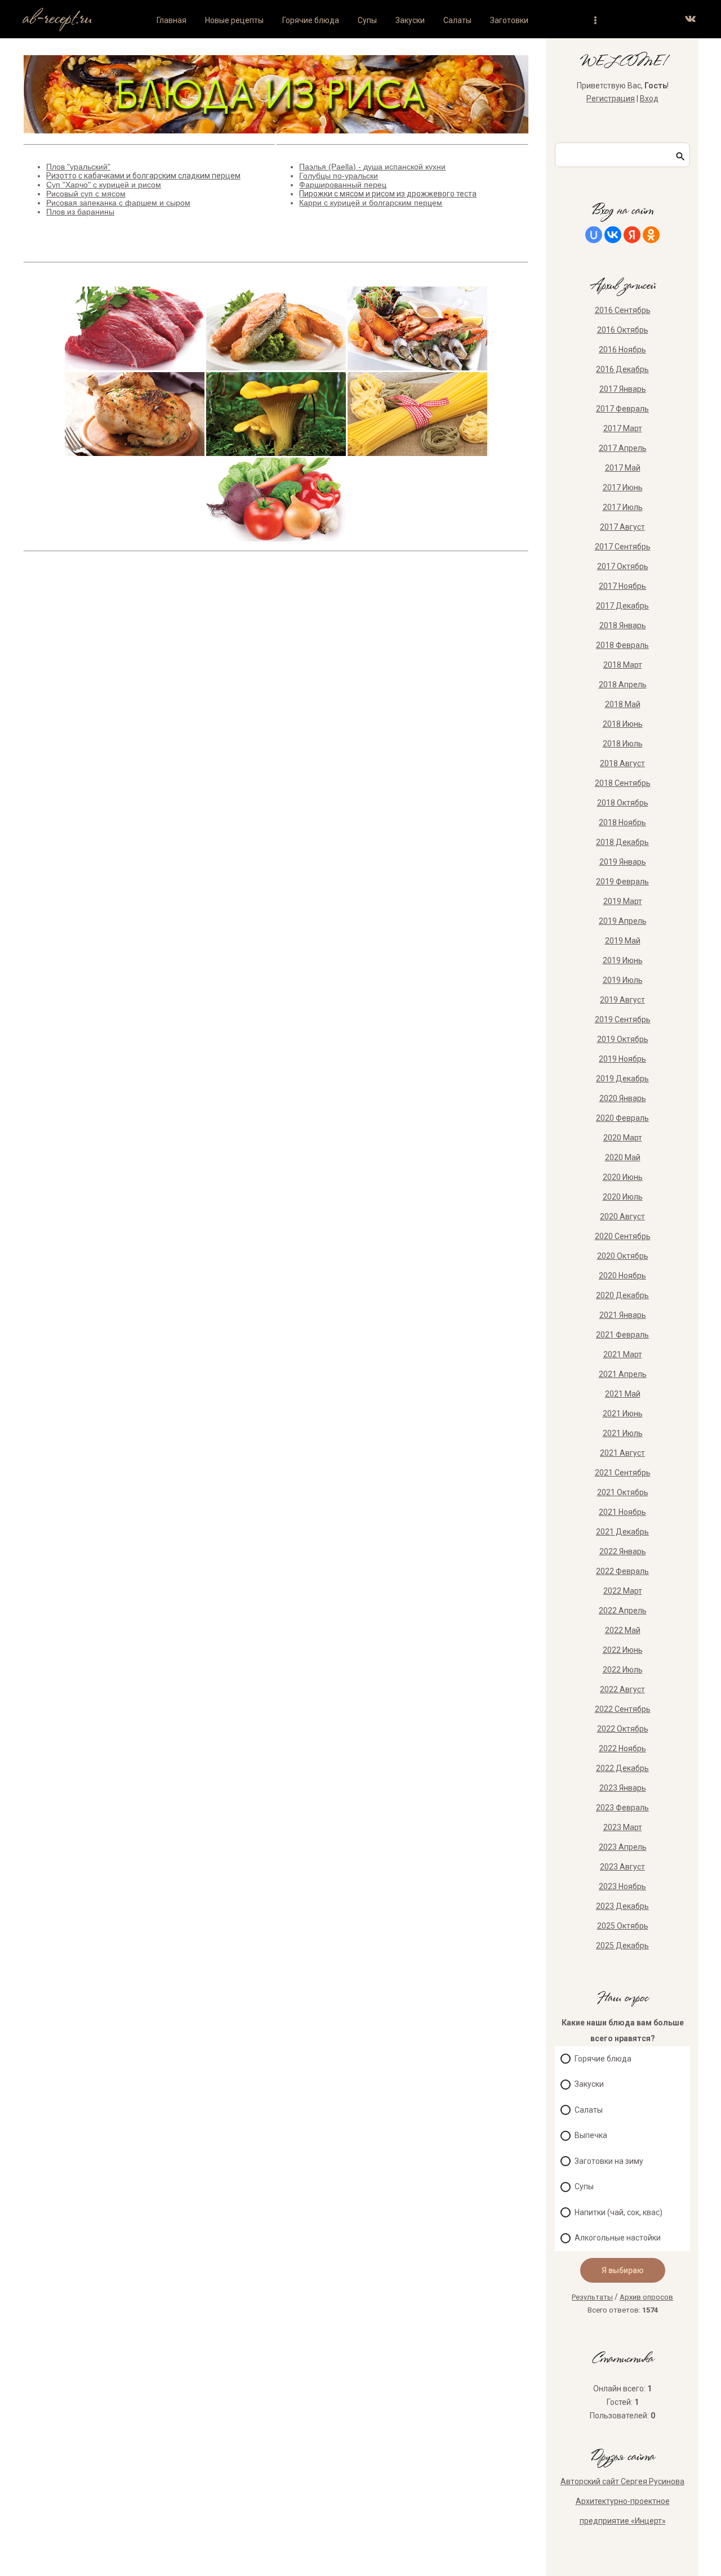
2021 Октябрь (623, 1492)
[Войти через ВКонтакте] (613, 235)
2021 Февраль (622, 1335)
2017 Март (623, 428)
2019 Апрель (623, 921)
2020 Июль (623, 1197)
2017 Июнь (623, 488)
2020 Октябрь (623, 1256)
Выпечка (591, 2135)
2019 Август (622, 1000)
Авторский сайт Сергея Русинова (622, 2481)
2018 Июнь (623, 724)
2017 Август (622, 527)
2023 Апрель (623, 1847)
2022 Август (622, 1689)
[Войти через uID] (594, 235)
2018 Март (623, 665)
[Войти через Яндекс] (632, 235)
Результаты (592, 2297)
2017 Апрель (623, 448)
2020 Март (623, 1138)
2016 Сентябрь (623, 310)
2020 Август (622, 1217)
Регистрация (611, 99)
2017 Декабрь (622, 606)
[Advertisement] (271, 702)
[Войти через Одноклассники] (651, 235)
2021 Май (623, 1394)
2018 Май (623, 704)
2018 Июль (623, 744)
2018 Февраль (622, 645)
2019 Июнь (623, 960)
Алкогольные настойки (618, 2238)
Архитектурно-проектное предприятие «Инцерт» (623, 2511)
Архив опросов (646, 2297)
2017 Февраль (622, 409)
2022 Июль (623, 1670)
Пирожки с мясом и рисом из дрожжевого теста (388, 194)
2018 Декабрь (622, 842)
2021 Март (623, 1354)
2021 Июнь (623, 1414)
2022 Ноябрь (622, 1748)
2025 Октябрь (623, 1926)
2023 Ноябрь (622, 1886)
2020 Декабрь (622, 1295)
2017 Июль (623, 507)
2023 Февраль (622, 1808)
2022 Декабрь (622, 1768)
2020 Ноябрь (622, 1276)
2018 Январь (623, 625)
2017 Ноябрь (622, 586)
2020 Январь (623, 1098)
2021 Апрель (623, 1374)
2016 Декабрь (622, 369)
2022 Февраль (622, 1571)
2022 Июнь (623, 1650)
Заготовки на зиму (609, 2161)
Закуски (589, 2084)
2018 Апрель (623, 685)
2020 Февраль (622, 1118)
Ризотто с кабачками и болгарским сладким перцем (143, 176)
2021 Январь (623, 1315)
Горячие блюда (603, 2059)
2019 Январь (623, 862)
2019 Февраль (622, 882)
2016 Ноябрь (622, 350)
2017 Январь (623, 389)
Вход (649, 99)
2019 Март (623, 901)
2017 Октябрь (623, 566)
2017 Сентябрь (623, 547)
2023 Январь (623, 1788)
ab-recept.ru (57, 19)
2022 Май (623, 1630)
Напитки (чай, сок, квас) (618, 2212)
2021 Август (622, 1453)
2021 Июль (623, 1433)
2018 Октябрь (623, 803)
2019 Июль (623, 980)
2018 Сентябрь (623, 783)
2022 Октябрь (623, 1729)
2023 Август (622, 1867)
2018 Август (622, 763)
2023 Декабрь (622, 1906)
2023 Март (623, 1827)
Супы (584, 2186)
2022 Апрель (623, 1611)
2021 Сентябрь (623, 1473)
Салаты (589, 2110)
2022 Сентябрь (623, 1709)
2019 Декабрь (622, 1079)
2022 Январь (623, 1551)
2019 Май (623, 941)
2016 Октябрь (623, 330)
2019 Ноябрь (622, 1059)
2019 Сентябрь (623, 1019)
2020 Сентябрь (623, 1236)
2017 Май (623, 468)
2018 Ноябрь (622, 822)
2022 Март (623, 1591)
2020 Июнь (623, 1177)
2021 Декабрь (622, 1532)
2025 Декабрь (622, 1946)
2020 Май (623, 1157)
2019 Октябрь (623, 1039)
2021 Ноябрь (622, 1512)
